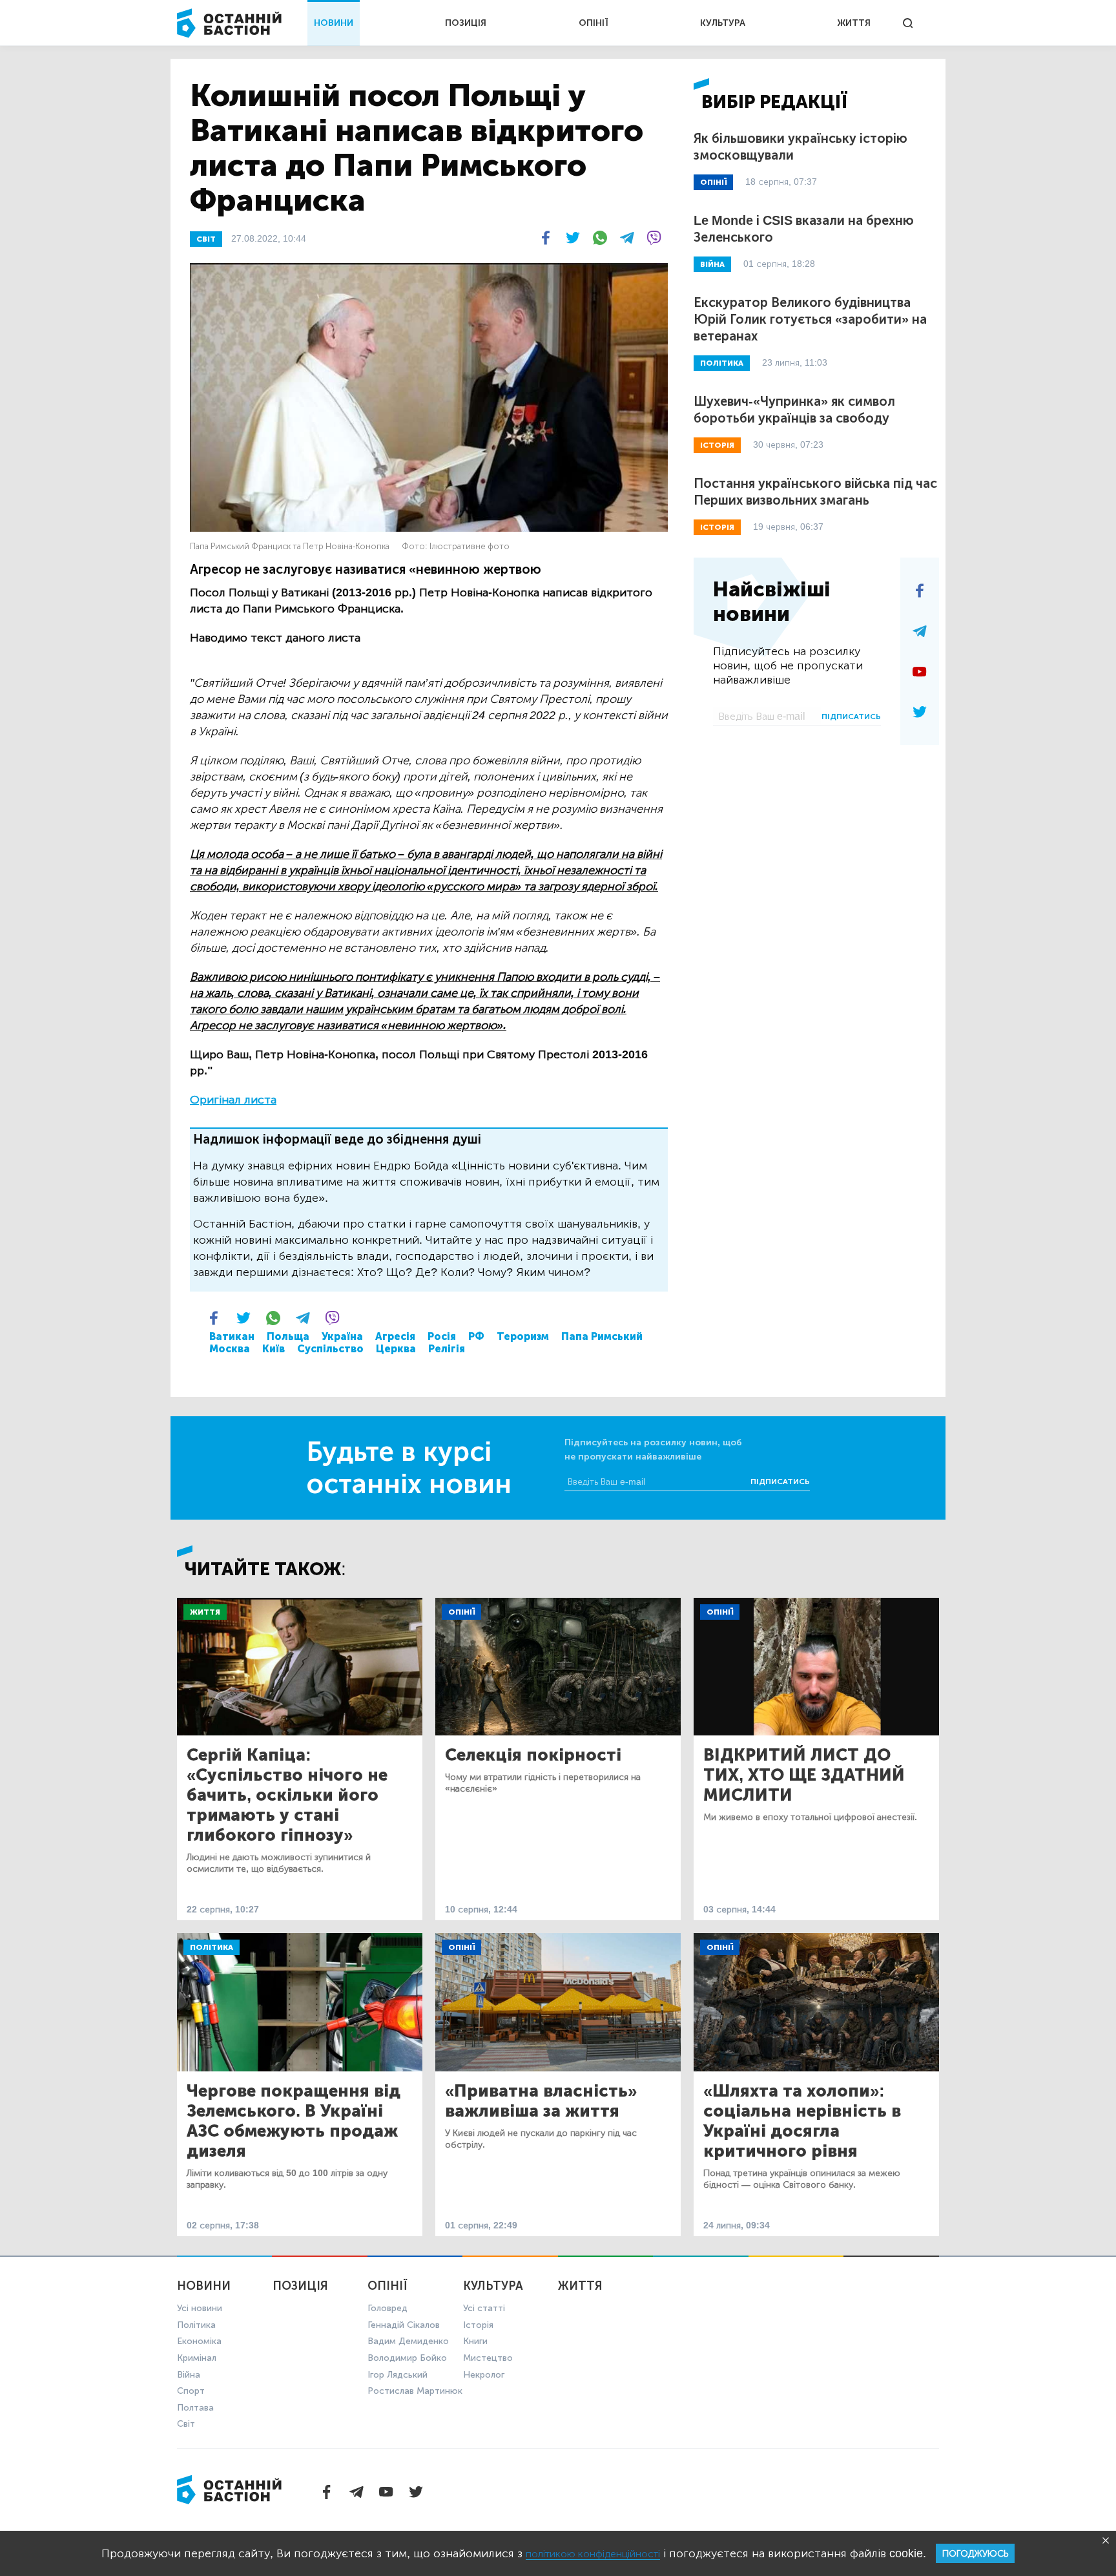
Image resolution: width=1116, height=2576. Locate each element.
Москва (230, 1349)
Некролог (484, 2375)
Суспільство (330, 1349)
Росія (442, 1336)
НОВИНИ (334, 23)
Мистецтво (488, 2358)
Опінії (461, 1612)
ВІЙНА (712, 264)
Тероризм (523, 1336)
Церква (396, 1349)
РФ (476, 1336)
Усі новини (200, 2308)
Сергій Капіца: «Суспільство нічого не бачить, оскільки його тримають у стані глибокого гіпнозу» (287, 1795)
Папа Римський (602, 1336)
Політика (212, 1947)
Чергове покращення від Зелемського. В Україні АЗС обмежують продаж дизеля (294, 2121)
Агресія (395, 1336)
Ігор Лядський (398, 2375)
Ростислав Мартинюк (415, 2391)
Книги (475, 2341)
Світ (186, 2424)
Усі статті (484, 2308)
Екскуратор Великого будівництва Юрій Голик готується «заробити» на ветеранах (810, 319)
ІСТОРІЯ (717, 445)
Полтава (195, 2408)
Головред (387, 2308)
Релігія (447, 1349)
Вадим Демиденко (408, 2341)
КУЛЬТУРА (723, 23)
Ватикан (232, 1336)
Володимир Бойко (407, 2358)
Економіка (199, 2341)
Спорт (191, 2391)
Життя (205, 1612)
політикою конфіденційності (593, 2554)
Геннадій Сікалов (404, 2325)
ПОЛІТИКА (722, 363)
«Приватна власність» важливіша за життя (541, 2101)
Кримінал (197, 2358)
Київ (274, 1349)
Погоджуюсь (975, 2554)
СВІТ (206, 239)
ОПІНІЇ (594, 23)
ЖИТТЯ (854, 23)
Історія (478, 2325)
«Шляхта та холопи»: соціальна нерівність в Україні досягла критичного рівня (802, 2121)
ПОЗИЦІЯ (466, 23)
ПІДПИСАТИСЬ (851, 717)
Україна (342, 1336)
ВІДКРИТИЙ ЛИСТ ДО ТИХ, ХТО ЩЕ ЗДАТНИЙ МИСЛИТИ (804, 1775)
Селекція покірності (533, 1755)
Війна (189, 2375)
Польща (288, 1336)
